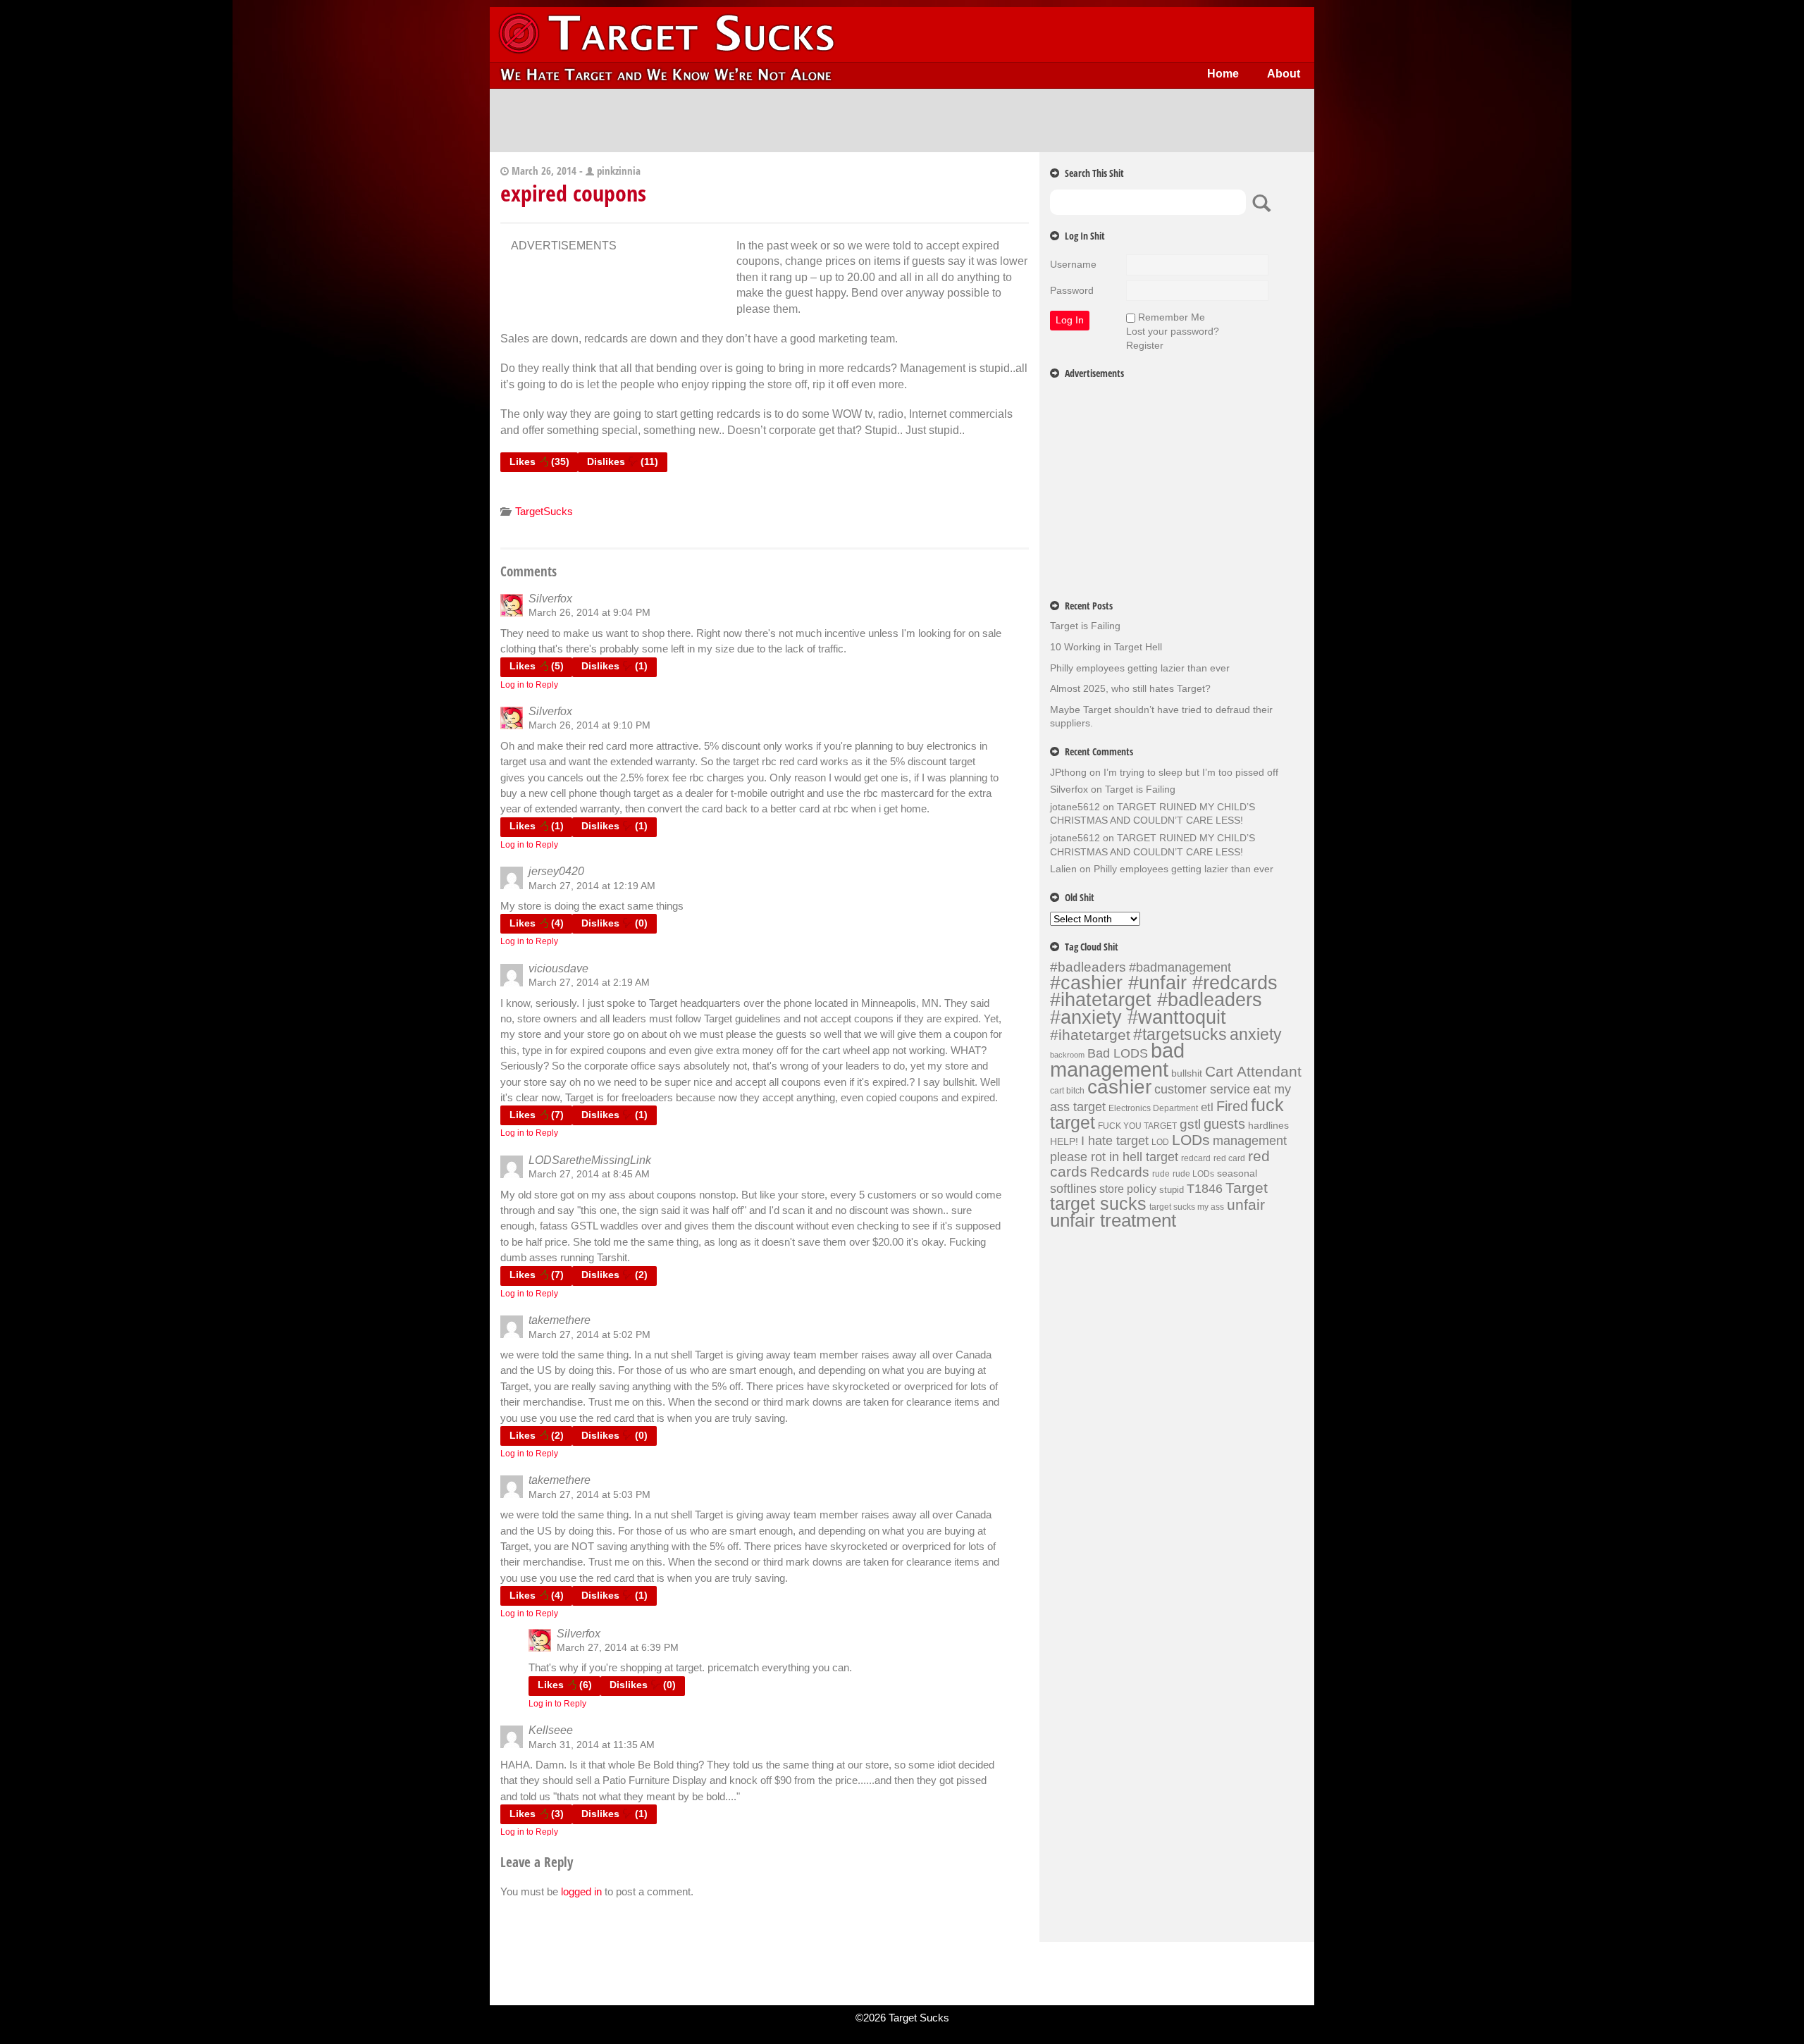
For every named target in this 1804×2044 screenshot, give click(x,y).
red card (1229, 1158)
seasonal (1237, 1173)
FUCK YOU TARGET (1137, 1126)
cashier (1119, 1087)
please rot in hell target (1114, 1157)
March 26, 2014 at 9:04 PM (589, 612)
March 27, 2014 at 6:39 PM (618, 1647)
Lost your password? (1173, 331)
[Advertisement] (902, 120)
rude (1161, 1174)
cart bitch (1067, 1091)
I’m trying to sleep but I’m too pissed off (1191, 772)
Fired (1232, 1106)
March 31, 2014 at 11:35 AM (592, 1745)
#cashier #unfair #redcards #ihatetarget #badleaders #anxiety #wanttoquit (1164, 1000)
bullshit (1187, 1073)
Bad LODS (1118, 1053)
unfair (1246, 1205)
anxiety (1256, 1034)
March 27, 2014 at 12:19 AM (592, 886)
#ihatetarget (1090, 1035)
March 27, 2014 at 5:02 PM (589, 1334)
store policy (1128, 1189)
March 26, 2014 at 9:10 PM (589, 725)
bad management (1117, 1060)
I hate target (1115, 1140)
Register (1145, 345)
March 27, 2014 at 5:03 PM (589, 1494)
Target (1247, 1188)
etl (1207, 1107)
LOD (1160, 1142)
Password (1072, 290)
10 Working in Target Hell (1106, 647)
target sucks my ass (1187, 1207)
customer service (1202, 1089)
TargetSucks (544, 511)
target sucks (1098, 1204)
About (1284, 74)
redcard (1196, 1158)
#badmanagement (1180, 967)
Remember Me (1172, 317)
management (1250, 1141)
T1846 (1205, 1188)
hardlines (1268, 1125)
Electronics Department (1153, 1108)
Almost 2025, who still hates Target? (1130, 688)
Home (1223, 74)
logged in (581, 1891)
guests (1224, 1124)
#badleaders (1088, 967)
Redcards (1120, 1172)
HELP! (1064, 1141)
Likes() (539, 462)
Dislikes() (623, 462)
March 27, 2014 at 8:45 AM (589, 1174)
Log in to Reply (529, 685)
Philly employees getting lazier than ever (1140, 668)
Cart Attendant (1253, 1072)
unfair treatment (1113, 1220)
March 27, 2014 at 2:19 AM (589, 982)
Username (1073, 264)
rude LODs (1193, 1174)
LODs (1191, 1140)
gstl (1190, 1124)
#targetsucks (1180, 1034)
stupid (1172, 1190)
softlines (1073, 1188)
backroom (1067, 1055)
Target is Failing (1085, 626)
